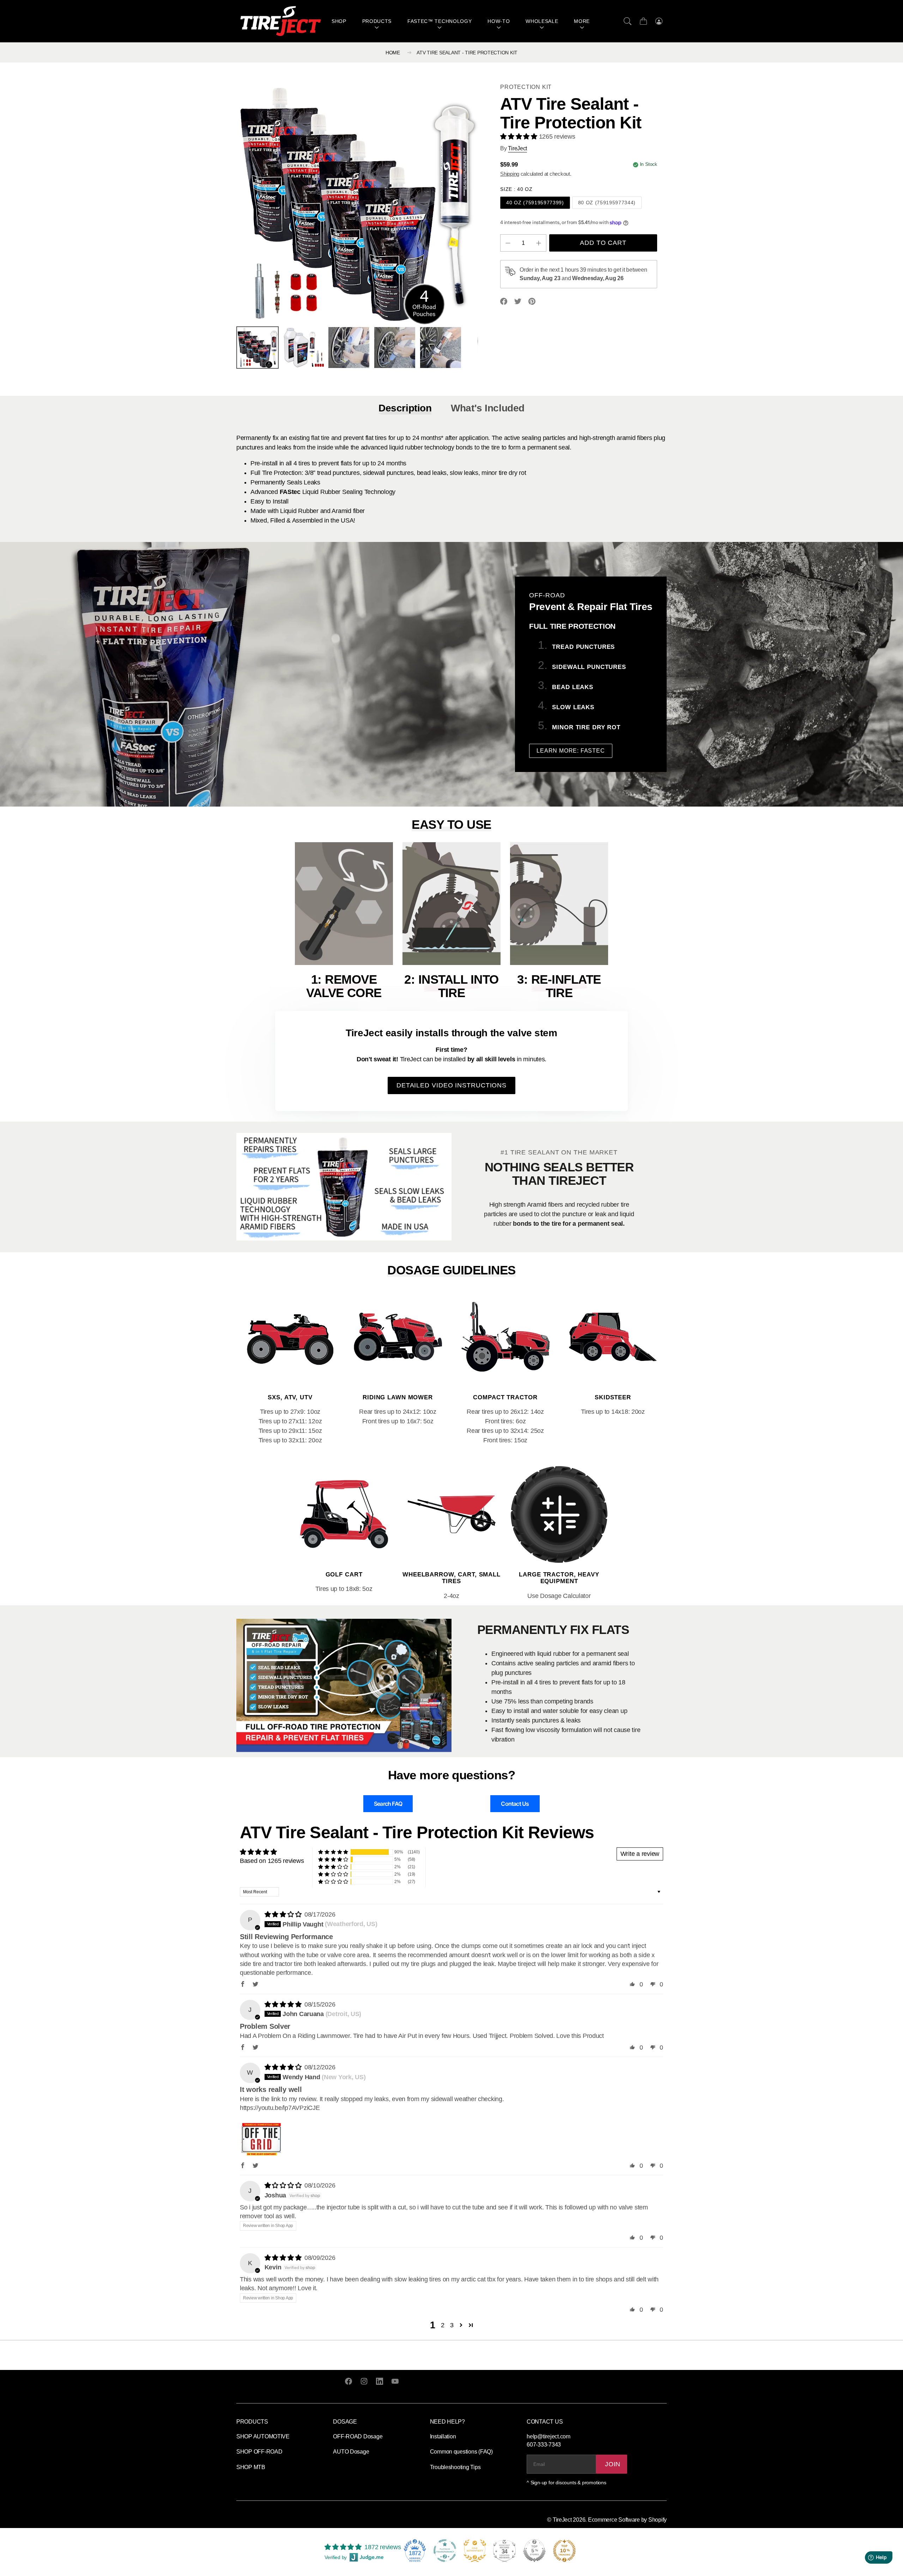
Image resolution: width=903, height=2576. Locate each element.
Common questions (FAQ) (461, 2452)
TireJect (562, 2520)
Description (405, 408)
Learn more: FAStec (571, 751)
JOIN (613, 2464)
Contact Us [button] (515, 1804)
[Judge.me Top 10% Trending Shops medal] (564, 2551)
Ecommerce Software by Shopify (627, 2520)
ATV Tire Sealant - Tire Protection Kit (467, 53)
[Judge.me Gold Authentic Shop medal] (475, 2551)
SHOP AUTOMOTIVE (263, 2436)
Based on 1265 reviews (272, 1861)
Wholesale (542, 21)
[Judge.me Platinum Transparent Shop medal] (445, 2551)
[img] (284, 1914)
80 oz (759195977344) (607, 203)
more (582, 21)
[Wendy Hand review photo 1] (261, 2136)
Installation (443, 2436)
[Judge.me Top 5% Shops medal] (534, 2551)
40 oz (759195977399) (535, 203)
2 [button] (443, 2325)
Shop (339, 21)
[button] (628, 21)
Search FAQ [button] (388, 1804)
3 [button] (452, 2325)
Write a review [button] (640, 1854)
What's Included (488, 408)
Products (377, 21)
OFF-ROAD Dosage (358, 2436)
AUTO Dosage (351, 2452)
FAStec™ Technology (440, 21)
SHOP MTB (251, 2467)
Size (516, 189)
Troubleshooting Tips (455, 2467)
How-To (499, 21)
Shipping (510, 174)
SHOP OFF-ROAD (259, 2452)
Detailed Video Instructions (451, 1085)
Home (393, 53)
